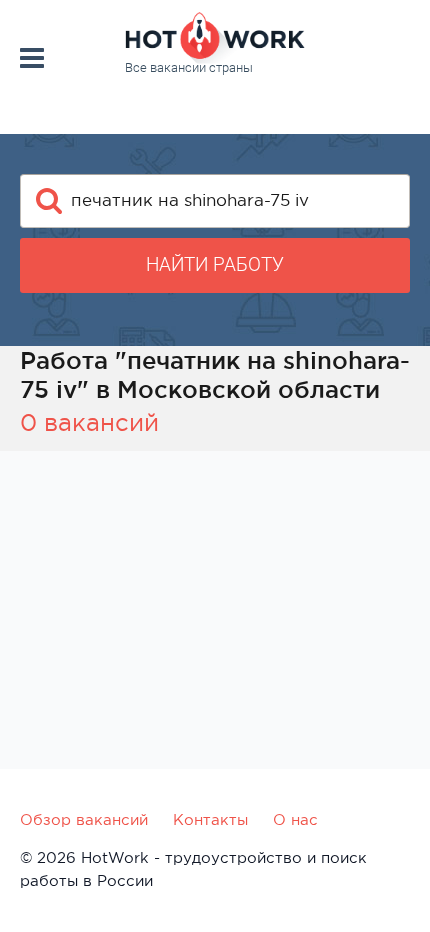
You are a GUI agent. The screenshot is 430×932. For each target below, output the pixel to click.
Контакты (210, 819)
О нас (295, 819)
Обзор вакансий (84, 819)
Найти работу (215, 264)
